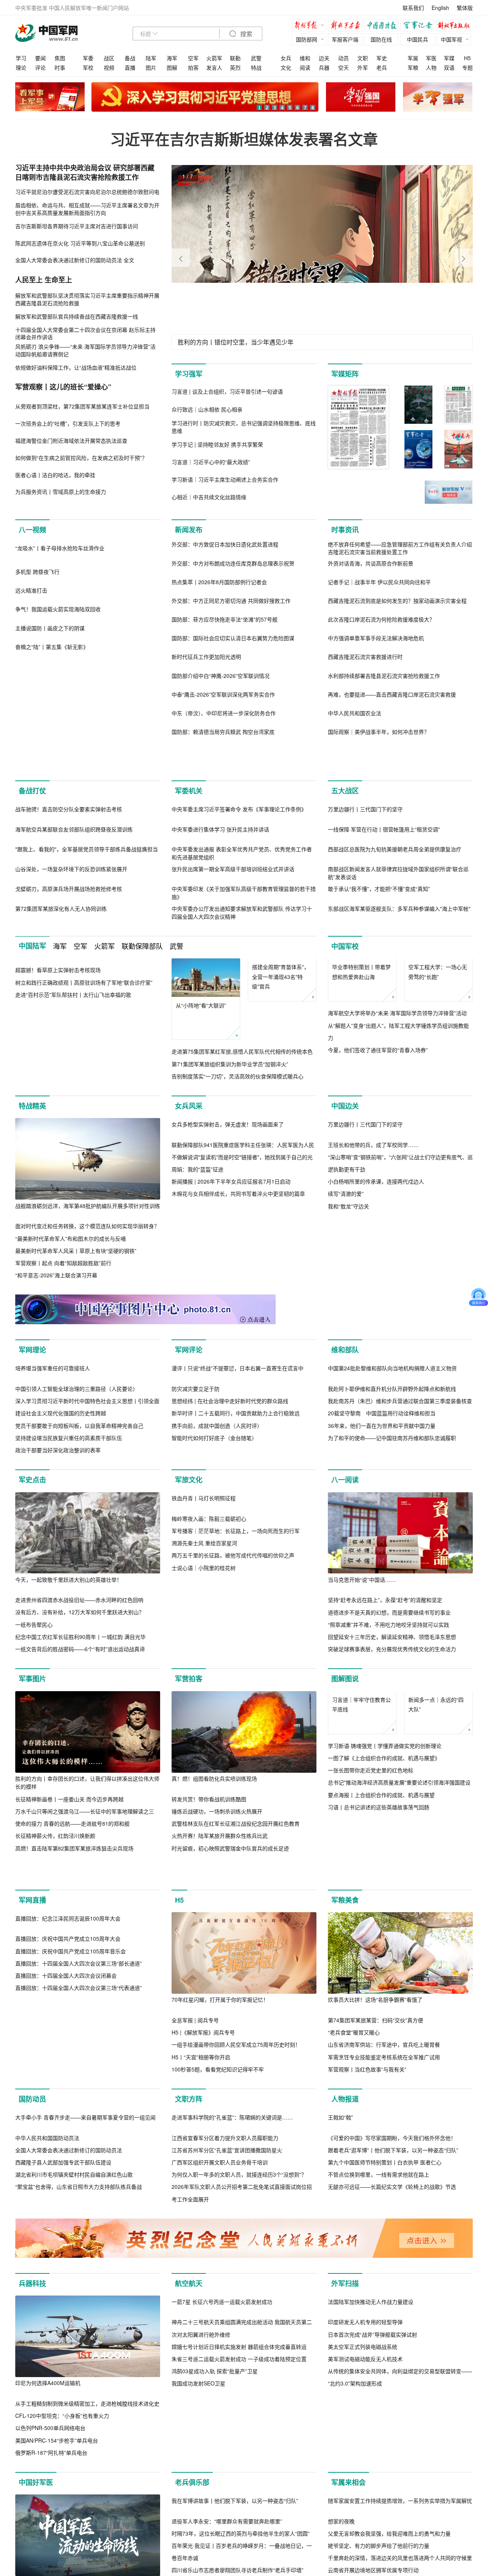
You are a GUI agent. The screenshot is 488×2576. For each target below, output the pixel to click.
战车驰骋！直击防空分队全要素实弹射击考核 (69, 923)
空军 (193, 58)
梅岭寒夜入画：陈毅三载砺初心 (209, 1825)
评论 (40, 67)
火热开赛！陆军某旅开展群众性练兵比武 (220, 2060)
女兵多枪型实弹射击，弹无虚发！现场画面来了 (228, 1331)
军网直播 (32, 2157)
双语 (449, 67)
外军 (363, 67)
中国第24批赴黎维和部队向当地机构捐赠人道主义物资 (392, 1593)
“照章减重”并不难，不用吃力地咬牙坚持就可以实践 (388, 1849)
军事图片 (32, 1903)
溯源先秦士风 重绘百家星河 (204, 1849)
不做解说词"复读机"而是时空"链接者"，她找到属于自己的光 (242, 1364)
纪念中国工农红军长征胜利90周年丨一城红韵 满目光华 (80, 1862)
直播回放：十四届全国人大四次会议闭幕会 (66, 2314)
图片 (151, 67)
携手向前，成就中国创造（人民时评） (217, 1650)
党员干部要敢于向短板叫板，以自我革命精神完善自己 (79, 1650)
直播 (130, 67)
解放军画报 (347, 26)
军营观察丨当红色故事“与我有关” (367, 2326)
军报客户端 (345, 39)
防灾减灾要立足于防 (196, 1613)
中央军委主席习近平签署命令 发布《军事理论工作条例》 (239, 923)
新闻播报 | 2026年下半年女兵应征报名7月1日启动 (231, 1389)
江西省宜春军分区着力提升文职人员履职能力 (225, 2476)
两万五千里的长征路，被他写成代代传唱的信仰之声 (233, 1862)
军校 (88, 67)
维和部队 (345, 1493)
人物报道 (345, 2356)
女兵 (286, 58)
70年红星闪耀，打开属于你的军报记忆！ (220, 2257)
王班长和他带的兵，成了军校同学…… (373, 1352)
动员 (344, 58)
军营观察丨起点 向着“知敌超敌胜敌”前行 (63, 1389)
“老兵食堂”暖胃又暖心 (354, 2289)
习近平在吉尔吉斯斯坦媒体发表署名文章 (244, 139)
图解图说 (345, 1903)
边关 (324, 58)
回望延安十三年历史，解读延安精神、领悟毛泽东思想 (392, 1862)
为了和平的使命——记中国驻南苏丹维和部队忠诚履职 (392, 1663)
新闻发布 (189, 530)
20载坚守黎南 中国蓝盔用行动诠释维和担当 (382, 1638)
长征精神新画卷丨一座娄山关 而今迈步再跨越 (69, 2024)
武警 (256, 58)
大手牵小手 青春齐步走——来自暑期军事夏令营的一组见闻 (85, 2456)
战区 (109, 58)
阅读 (305, 67)
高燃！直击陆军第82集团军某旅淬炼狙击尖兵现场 (74, 2073)
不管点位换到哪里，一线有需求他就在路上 (379, 2513)
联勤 (235, 58)
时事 (60, 67)
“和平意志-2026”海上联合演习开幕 (56, 1401)
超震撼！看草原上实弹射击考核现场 (58, 1165)
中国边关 (345, 1232)
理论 (21, 67)
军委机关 (189, 823)
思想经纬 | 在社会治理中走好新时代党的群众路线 (230, 1626)
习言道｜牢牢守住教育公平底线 (361, 1968)
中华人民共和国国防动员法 (47, 2476)
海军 (172, 58)
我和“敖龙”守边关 (348, 1413)
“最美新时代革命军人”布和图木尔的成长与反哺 (71, 1364)
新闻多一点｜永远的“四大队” (436, 1968)
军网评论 (189, 1493)
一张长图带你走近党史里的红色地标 (371, 2033)
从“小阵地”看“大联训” (201, 1119)
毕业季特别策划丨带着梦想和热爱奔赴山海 (361, 1124)
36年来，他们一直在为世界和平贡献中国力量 (382, 1650)
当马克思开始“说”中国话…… (362, 1804)
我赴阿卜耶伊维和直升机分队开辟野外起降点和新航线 (392, 1613)
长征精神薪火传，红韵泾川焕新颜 (55, 2060)
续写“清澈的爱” (346, 1401)
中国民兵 (417, 39)
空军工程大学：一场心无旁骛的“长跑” (438, 1124)
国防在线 (381, 39)
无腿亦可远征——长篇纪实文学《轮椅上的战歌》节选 (392, 2525)
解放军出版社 (456, 26)
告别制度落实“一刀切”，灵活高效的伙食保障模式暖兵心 (238, 1190)
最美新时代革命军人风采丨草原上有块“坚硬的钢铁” (76, 1376)
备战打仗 (32, 823)
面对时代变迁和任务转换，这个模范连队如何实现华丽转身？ (87, 1352)
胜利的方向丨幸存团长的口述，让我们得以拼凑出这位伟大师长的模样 (87, 2007)
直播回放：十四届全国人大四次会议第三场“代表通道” (79, 2326)
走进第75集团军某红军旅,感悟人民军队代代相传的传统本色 (242, 1165)
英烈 (235, 67)
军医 (431, 58)
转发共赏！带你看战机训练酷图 (209, 2024)
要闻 (40, 58)
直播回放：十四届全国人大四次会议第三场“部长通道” (79, 2302)
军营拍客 (189, 1903)
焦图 (60, 58)
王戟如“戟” (340, 2456)
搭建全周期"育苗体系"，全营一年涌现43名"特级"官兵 (281, 1129)
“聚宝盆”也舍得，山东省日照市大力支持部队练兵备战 (79, 2525)
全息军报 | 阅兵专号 (195, 2277)
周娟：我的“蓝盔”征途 (197, 1376)
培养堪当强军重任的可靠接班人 (53, 1593)
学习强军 (189, 374)
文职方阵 (189, 2356)
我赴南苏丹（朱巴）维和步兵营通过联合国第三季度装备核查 (400, 1626)
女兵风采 (189, 1232)
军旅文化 (189, 1705)
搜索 (246, 34)
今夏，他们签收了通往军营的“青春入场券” (378, 1202)
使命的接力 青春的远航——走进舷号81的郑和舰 (72, 2048)
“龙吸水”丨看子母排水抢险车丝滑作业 (60, 630)
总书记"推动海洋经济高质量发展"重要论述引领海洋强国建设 (399, 2046)
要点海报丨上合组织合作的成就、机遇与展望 (381, 2058)
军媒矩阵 (345, 374)
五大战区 (345, 823)
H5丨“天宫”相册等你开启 (201, 2314)
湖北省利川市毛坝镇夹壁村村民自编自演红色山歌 (74, 2513)
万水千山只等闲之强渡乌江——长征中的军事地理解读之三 (85, 2036)
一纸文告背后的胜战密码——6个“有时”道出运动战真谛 (80, 1874)
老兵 (382, 67)
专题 (467, 67)
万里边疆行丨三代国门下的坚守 (365, 923)
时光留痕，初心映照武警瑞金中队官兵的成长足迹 (230, 2073)
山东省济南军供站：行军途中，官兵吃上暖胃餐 (384, 2302)
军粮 (413, 67)
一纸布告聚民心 (34, 1849)
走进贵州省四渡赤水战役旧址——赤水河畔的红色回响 (79, 1825)
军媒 (449, 58)
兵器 (324, 67)
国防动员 (32, 2356)
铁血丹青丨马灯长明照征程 (204, 1804)
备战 (130, 58)
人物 (431, 67)
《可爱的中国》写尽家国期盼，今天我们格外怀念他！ (392, 2476)
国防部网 (307, 39)
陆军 (151, 58)
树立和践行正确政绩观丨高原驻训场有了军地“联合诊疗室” (84, 1177)
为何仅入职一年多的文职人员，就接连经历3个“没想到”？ (239, 2513)
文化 (286, 67)
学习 (21, 58)
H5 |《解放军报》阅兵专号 (203, 2289)
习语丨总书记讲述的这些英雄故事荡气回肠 (379, 2070)
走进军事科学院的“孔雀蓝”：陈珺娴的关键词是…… (232, 2456)
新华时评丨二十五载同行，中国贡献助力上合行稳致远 (236, 1638)
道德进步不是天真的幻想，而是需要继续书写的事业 (389, 1837)
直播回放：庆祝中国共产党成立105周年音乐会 (71, 2289)
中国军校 (345, 1060)
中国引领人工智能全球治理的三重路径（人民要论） (77, 1613)
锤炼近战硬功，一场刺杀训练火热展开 (217, 2036)
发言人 (214, 67)
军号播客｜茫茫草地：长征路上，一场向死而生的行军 (236, 1837)
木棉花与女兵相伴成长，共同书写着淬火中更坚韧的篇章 (238, 1401)
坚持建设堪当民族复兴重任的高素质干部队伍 (69, 1663)
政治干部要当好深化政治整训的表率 (58, 1675)
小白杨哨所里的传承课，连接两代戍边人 (376, 1389)
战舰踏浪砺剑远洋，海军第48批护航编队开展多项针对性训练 (88, 1331)
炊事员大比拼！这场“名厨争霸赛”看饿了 (375, 2257)
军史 (382, 58)
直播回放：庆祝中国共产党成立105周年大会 (68, 2277)
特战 (256, 67)
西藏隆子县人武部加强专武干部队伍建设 (63, 2501)
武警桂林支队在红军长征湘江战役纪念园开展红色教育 (236, 2048)
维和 (305, 58)
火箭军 (214, 58)
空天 (344, 67)
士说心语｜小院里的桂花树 (204, 1874)
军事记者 (419, 26)
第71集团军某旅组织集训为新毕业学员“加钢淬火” (230, 1177)
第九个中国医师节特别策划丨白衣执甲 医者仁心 (385, 2501)
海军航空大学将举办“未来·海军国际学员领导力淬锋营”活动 (397, 1165)
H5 (467, 58)
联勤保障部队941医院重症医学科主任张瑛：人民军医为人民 (243, 1352)
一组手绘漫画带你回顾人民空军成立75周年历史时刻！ (236, 2302)
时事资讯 (345, 530)
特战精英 (32, 1232)
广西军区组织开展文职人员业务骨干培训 (220, 2501)
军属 (413, 58)
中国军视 (451, 39)
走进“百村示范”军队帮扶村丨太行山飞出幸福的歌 (73, 1190)
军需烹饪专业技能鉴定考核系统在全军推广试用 (384, 2314)
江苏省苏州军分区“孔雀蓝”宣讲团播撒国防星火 (227, 2488)
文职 (363, 58)
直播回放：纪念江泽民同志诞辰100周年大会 (68, 2257)
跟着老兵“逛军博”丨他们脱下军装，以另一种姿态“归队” (393, 2488)
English (440, 8)
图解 (172, 67)
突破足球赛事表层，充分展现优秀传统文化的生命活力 (392, 1874)
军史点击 (32, 1705)
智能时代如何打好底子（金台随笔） (214, 1663)
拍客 (193, 67)
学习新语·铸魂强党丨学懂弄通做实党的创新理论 (385, 2009)
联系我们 (413, 8)
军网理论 (32, 1493)
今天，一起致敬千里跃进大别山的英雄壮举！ (69, 1804)
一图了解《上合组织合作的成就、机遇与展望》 (384, 2021)
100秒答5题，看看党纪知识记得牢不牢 (218, 2326)
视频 (109, 67)
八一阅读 (345, 1705)
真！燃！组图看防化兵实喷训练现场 (214, 2003)
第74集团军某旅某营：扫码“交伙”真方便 (376, 2277)
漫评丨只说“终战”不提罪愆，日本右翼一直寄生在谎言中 (238, 1593)
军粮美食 (345, 2157)
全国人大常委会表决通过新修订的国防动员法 (69, 2488)
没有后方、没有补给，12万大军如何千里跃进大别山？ (80, 1837)
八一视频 (32, 530)
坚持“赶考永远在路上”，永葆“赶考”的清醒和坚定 (385, 1825)
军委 (88, 58)
